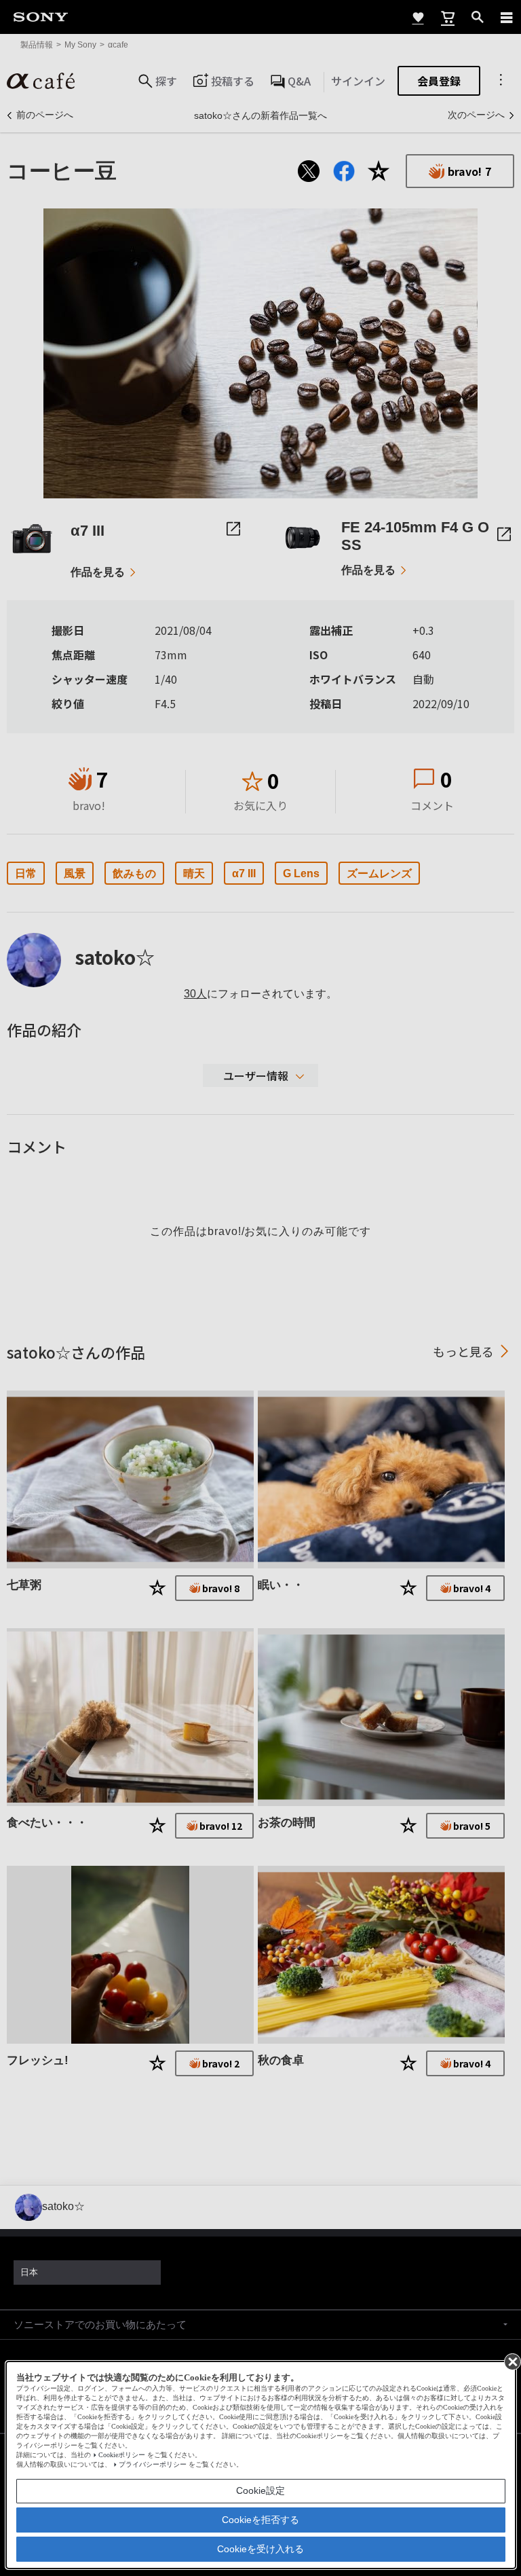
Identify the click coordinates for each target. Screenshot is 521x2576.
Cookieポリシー (122, 2455)
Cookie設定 (260, 2490)
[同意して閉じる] (512, 2361)
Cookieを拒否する (260, 2520)
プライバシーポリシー (153, 2464)
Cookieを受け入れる (260, 2549)
